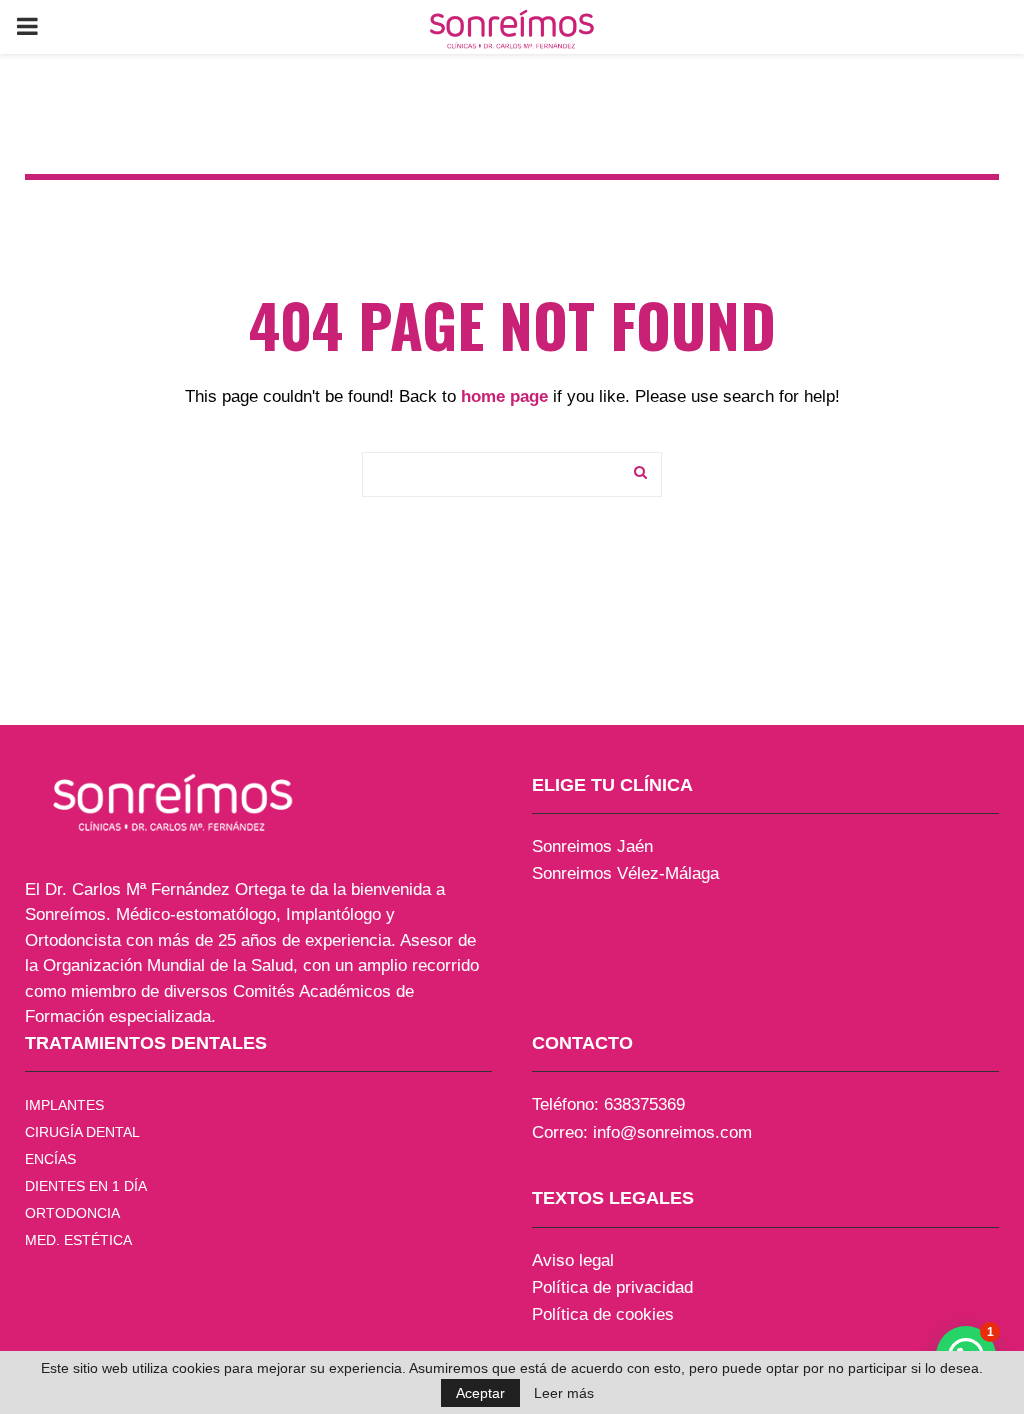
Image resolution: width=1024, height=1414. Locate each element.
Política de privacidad (612, 1287)
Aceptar (480, 1393)
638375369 (644, 1104)
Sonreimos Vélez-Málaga (625, 873)
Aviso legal (573, 1260)
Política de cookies (603, 1314)
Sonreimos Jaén (592, 846)
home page (504, 396)
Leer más (564, 1393)
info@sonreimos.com (672, 1132)
